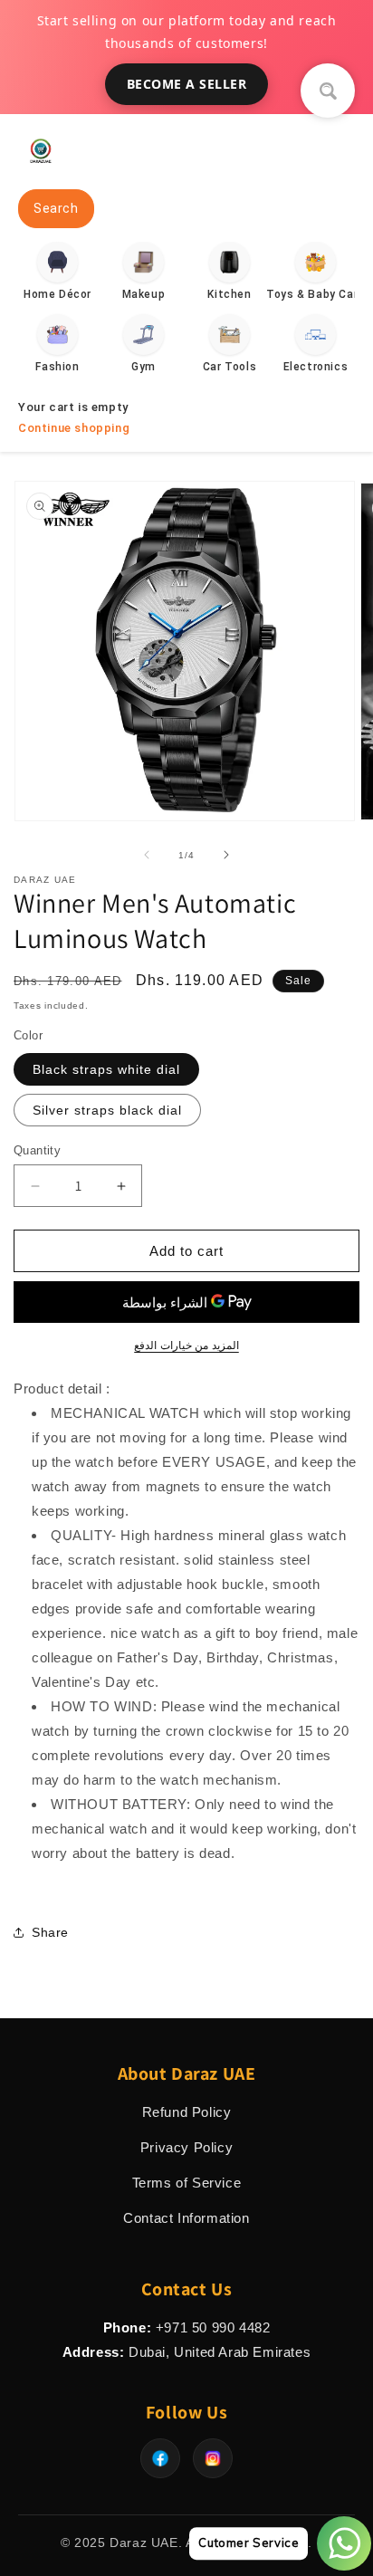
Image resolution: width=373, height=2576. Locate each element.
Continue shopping (74, 428)
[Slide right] (226, 855)
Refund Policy (187, 2112)
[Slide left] (147, 855)
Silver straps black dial (107, 1110)
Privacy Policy (186, 2147)
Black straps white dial (106, 1069)
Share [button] (50, 1932)
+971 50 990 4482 (213, 2327)
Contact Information (186, 2218)
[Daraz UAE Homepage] (41, 168)
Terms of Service (187, 2183)
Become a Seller (187, 84)
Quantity (37, 1150)
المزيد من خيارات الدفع (186, 1345)
